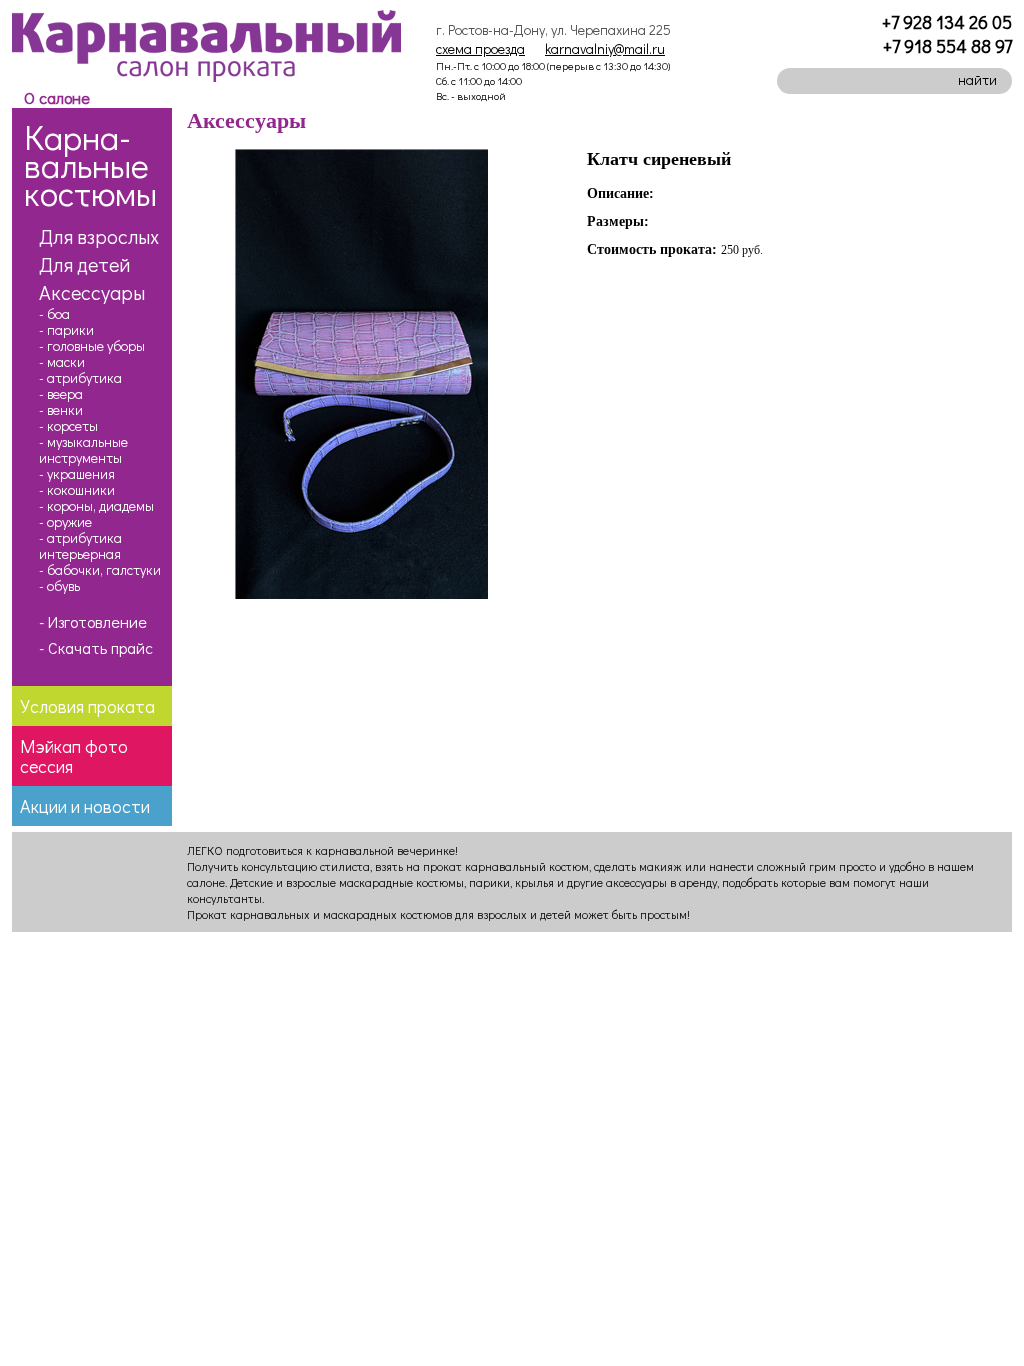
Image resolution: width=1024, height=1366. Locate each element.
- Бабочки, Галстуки (100, 570)
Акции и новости (85, 806)
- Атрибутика (80, 378)
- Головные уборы (92, 346)
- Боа (54, 314)
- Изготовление (93, 622)
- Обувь (59, 586)
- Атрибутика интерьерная (80, 546)
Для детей (84, 264)
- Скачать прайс (96, 648)
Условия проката (87, 706)
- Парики (66, 330)
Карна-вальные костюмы (90, 164)
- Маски (62, 362)
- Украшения (77, 474)
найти (977, 79)
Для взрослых (99, 236)
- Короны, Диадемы (96, 506)
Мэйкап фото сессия (74, 756)
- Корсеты (68, 426)
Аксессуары (92, 292)
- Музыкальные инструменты (83, 450)
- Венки (61, 410)
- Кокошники (77, 490)
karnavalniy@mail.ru (605, 48)
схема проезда (480, 48)
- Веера (61, 394)
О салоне (57, 97)
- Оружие (65, 522)
